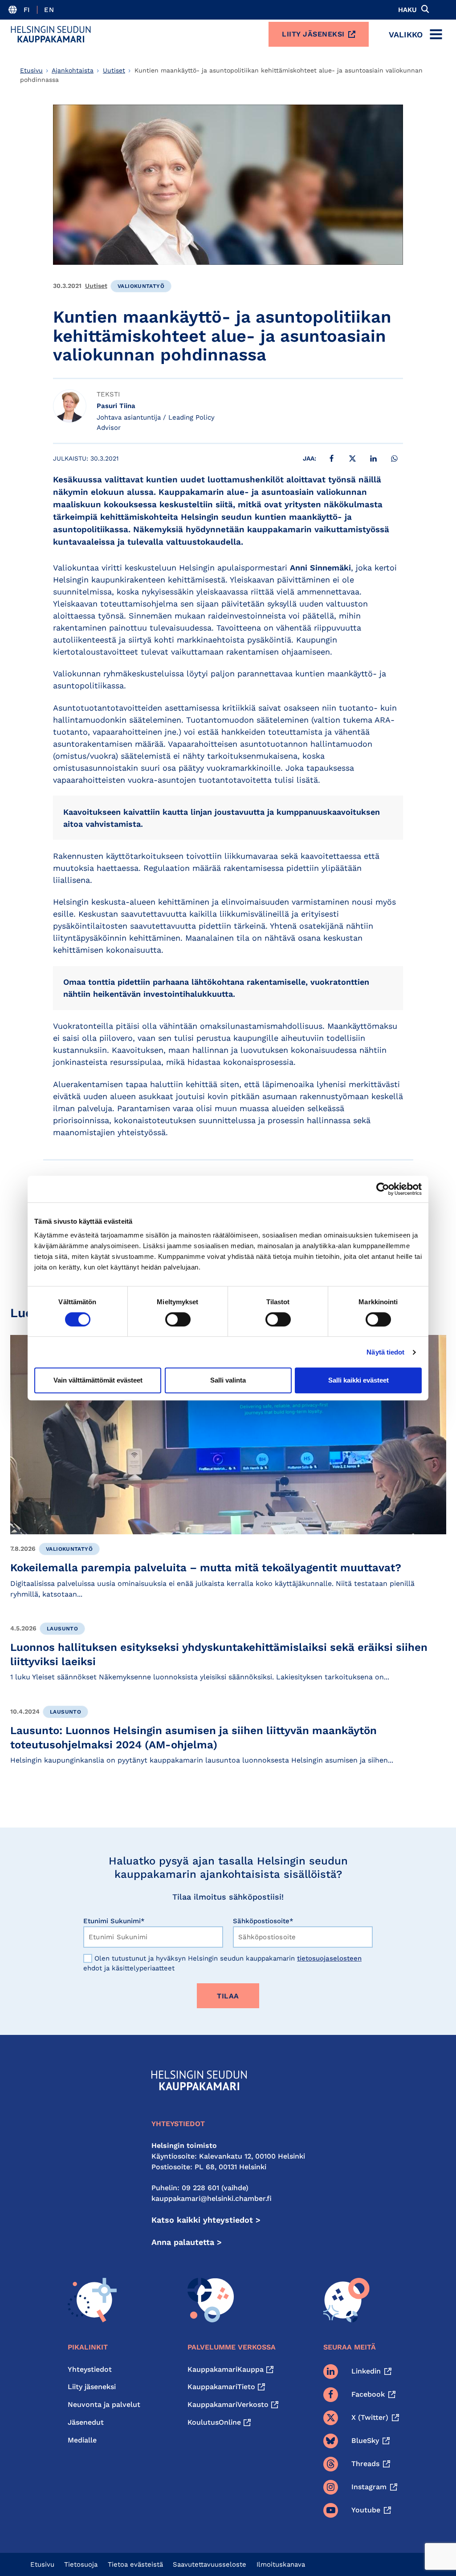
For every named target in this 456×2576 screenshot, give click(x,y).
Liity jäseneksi (313, 34)
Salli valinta (228, 1380)
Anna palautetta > (187, 2242)
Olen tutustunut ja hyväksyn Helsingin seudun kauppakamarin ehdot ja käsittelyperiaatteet (222, 1963)
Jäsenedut (86, 2422)
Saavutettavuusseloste (210, 2564)
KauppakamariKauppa (226, 2369)
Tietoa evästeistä (135, 2564)
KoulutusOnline (214, 2422)
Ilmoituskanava (281, 2564)
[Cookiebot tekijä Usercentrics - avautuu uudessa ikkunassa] (383, 1189)
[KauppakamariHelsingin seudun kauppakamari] (51, 34)
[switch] (178, 1319)
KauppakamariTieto (221, 2387)
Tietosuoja (81, 2564)
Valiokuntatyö (141, 286)
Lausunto (62, 1629)
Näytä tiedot (385, 1352)
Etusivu (31, 70)
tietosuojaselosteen (329, 1958)
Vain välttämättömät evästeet (98, 1380)
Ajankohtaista (73, 70)
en (49, 10)
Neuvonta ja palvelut (104, 2404)
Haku (407, 10)
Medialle (82, 2440)
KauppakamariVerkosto (228, 2404)
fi (27, 10)
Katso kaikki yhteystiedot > (206, 2220)
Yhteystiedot (90, 2369)
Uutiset (114, 70)
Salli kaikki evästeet (358, 1380)
